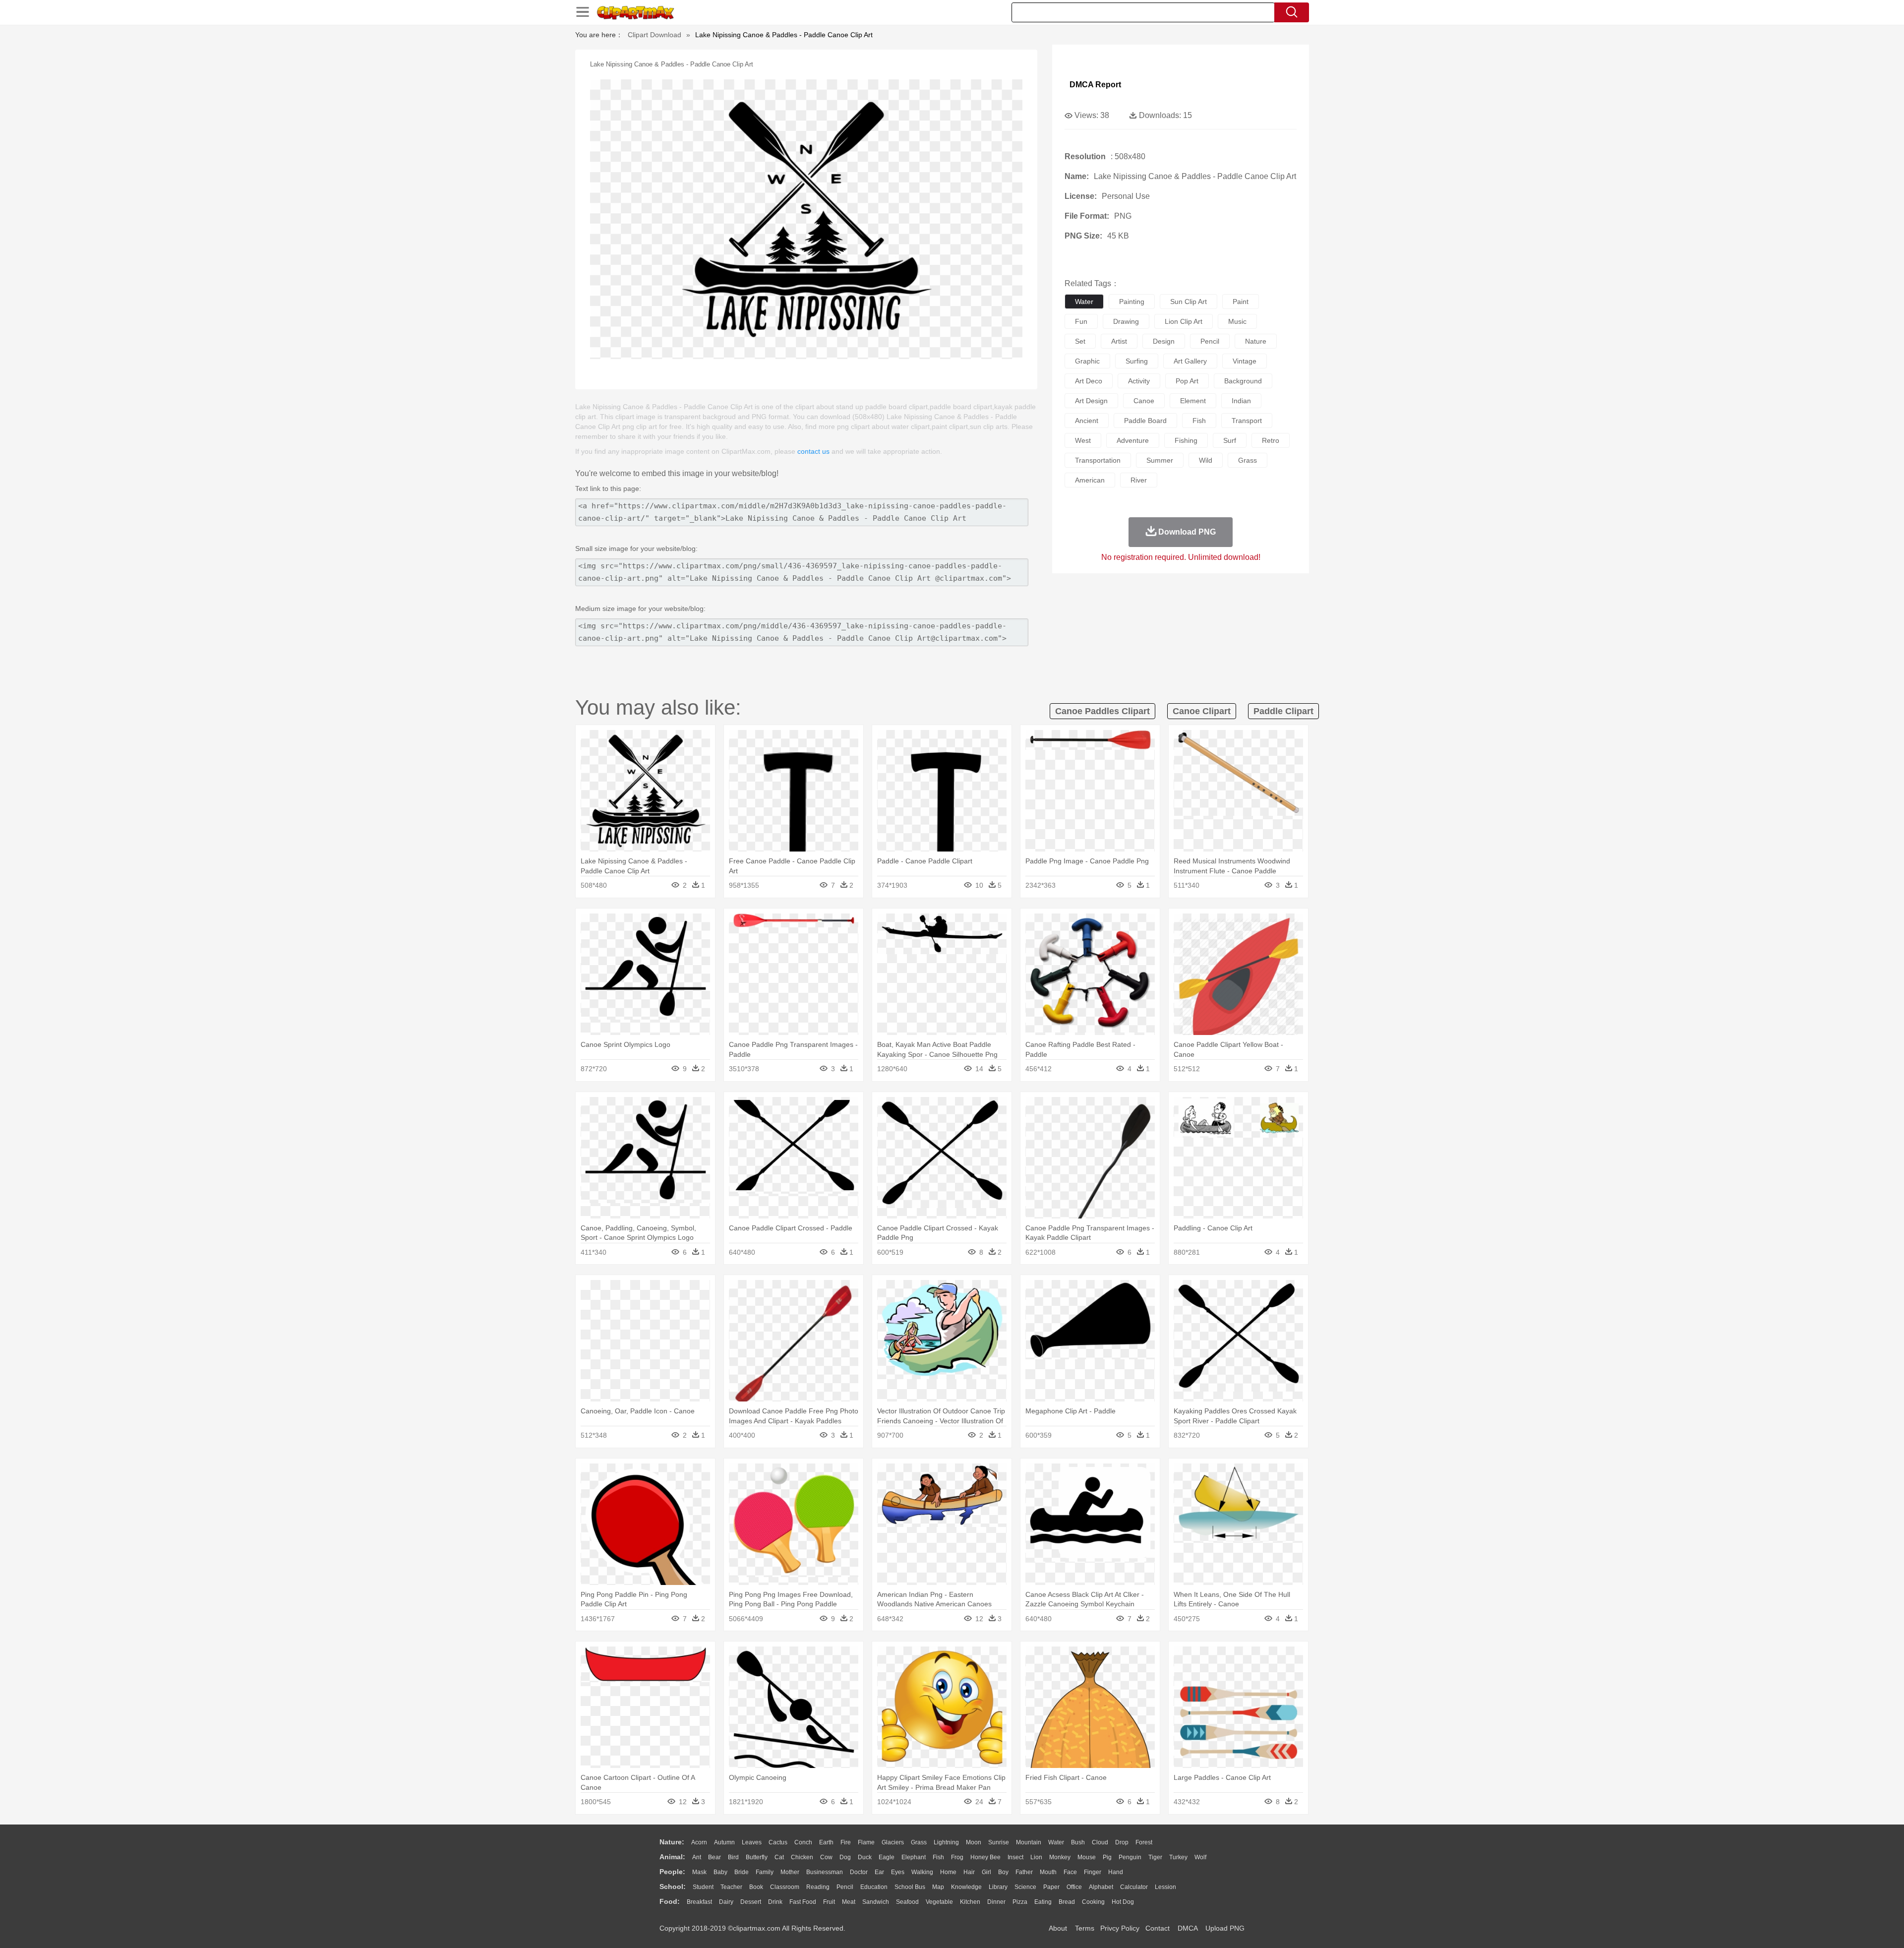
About (1058, 1928)
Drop (1122, 1842)
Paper (1051, 1887)
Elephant (914, 1857)
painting (1132, 302)
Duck (865, 1857)
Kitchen (970, 1902)
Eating (1043, 1902)
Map (938, 1887)
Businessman (825, 1872)
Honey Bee (985, 1857)
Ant (697, 1857)
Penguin (1130, 1857)
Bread (1067, 1902)
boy (1003, 1872)
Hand (1116, 1872)
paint (1241, 302)
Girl (986, 1872)
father (1024, 1872)
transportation (1098, 460)
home (948, 1872)
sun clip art (1189, 302)
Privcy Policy (1120, 1928)
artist (1119, 341)
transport (1247, 421)
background (1243, 381)
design (1164, 341)
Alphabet (1101, 1887)
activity (1139, 381)
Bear (714, 1857)
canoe (1144, 401)
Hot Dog (1123, 1902)
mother (790, 1872)
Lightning (946, 1842)
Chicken (802, 1857)
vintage (1245, 361)
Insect (1015, 1857)
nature (1256, 341)
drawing (1126, 321)
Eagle (887, 1857)
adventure (1133, 440)
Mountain (1029, 1842)
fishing (1186, 440)
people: (672, 1872)
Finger (1093, 1872)
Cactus (778, 1842)
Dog (845, 1857)
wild (1206, 460)
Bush (1078, 1842)
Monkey (1060, 1857)
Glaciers (893, 1842)
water (1084, 302)
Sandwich (876, 1902)
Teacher (731, 1887)
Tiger (1155, 1857)
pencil (1210, 341)
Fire (846, 1842)
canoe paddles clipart (1102, 711)
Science (1025, 1887)
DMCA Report (1095, 85)
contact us (813, 451)
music (1237, 321)
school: (673, 1887)
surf (1230, 440)
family (765, 1872)
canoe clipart (1202, 711)
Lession (1165, 1887)
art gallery (1190, 361)
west (1083, 440)
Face (1070, 1872)
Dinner (996, 1902)
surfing (1137, 361)
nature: (672, 1842)
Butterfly (757, 1857)
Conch (803, 1842)
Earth (826, 1842)
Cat (779, 1857)
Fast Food (803, 1902)
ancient (1087, 421)
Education (874, 1887)
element (1193, 401)
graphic (1087, 361)
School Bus (910, 1887)
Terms (1085, 1928)
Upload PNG (1225, 1928)
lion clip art (1184, 321)
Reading (818, 1887)
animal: (672, 1857)
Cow (826, 1857)
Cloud (1100, 1842)
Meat (849, 1902)
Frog (957, 1857)
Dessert (751, 1902)
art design (1091, 401)
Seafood (907, 1902)
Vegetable (939, 1902)
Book (756, 1887)
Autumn (724, 1842)
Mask (699, 1872)
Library (998, 1887)
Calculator (1134, 1887)
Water (1056, 1842)
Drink (775, 1902)
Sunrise (999, 1842)
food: (670, 1901)
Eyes (898, 1872)
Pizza (1020, 1902)
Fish (938, 1857)
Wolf (1200, 1857)
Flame (866, 1842)
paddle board (1145, 421)
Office (1074, 1887)
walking (922, 1872)
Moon (974, 1842)
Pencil (845, 1887)
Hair (969, 1872)
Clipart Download (654, 35)
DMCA (1188, 1928)
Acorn (699, 1842)
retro (1271, 440)
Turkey (1178, 1857)
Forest (1144, 1842)
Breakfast (699, 1902)
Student (703, 1887)
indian (1241, 401)
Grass (919, 1842)
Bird (733, 1857)
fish (1199, 421)
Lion (1036, 1857)
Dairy (726, 1902)
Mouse (1087, 1857)
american (1090, 480)
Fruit (829, 1902)
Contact (1158, 1928)
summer (1160, 460)
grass (1248, 460)
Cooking (1093, 1902)
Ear (879, 1872)
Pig (1107, 1857)
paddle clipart (1283, 711)
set (1080, 341)
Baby (720, 1872)
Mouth (1048, 1872)
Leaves (752, 1842)
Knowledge (966, 1887)
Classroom (785, 1887)
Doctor (859, 1872)
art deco (1089, 381)
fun (1081, 321)
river (1139, 480)
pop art (1187, 381)
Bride (742, 1872)
